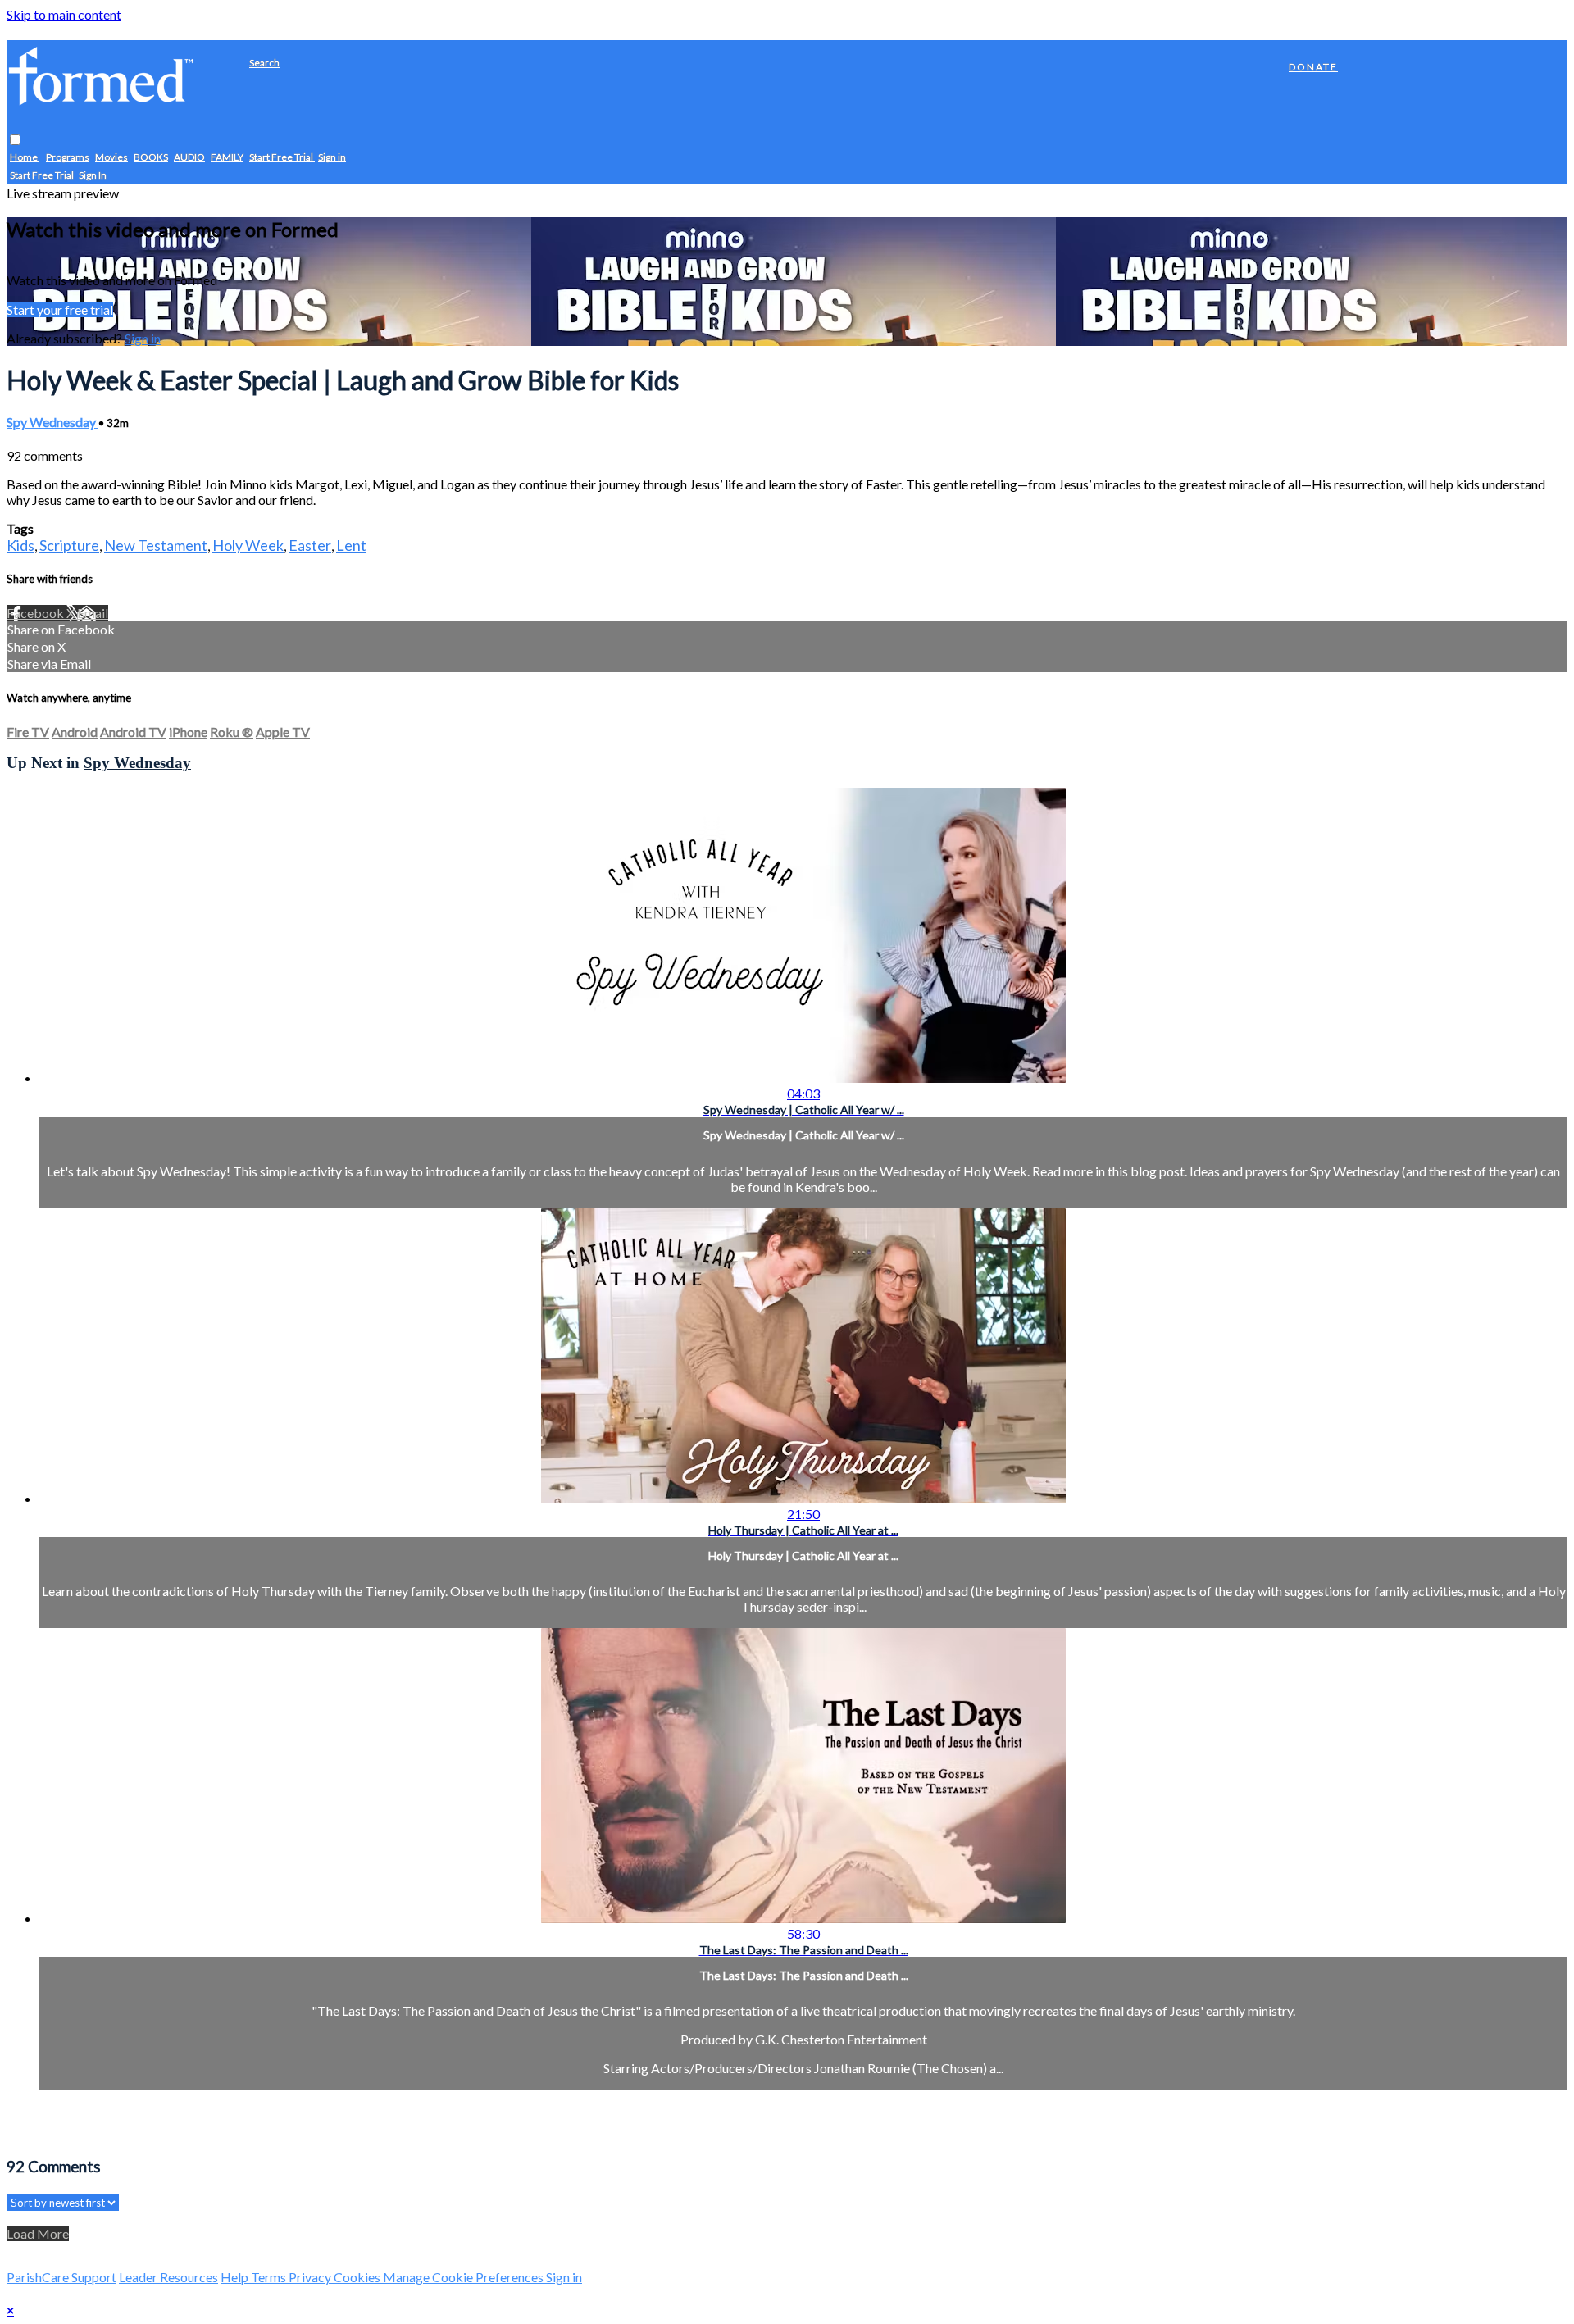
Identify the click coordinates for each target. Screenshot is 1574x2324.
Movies (111, 158)
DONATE (1313, 67)
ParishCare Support (61, 2277)
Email (93, 613)
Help (236, 2277)
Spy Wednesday (52, 422)
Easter (310, 545)
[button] (15, 141)
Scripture (69, 545)
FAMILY (227, 158)
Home (25, 158)
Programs (68, 158)
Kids (20, 545)
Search (264, 63)
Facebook (36, 613)
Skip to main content (64, 14)
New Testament (156, 545)
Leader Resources (168, 2277)
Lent (351, 545)
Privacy (311, 2277)
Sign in (332, 158)
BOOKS (151, 158)
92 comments (45, 455)
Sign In (93, 176)
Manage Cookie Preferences (464, 2277)
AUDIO (189, 158)
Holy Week (248, 545)
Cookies (358, 2277)
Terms (270, 2277)
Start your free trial (60, 309)
